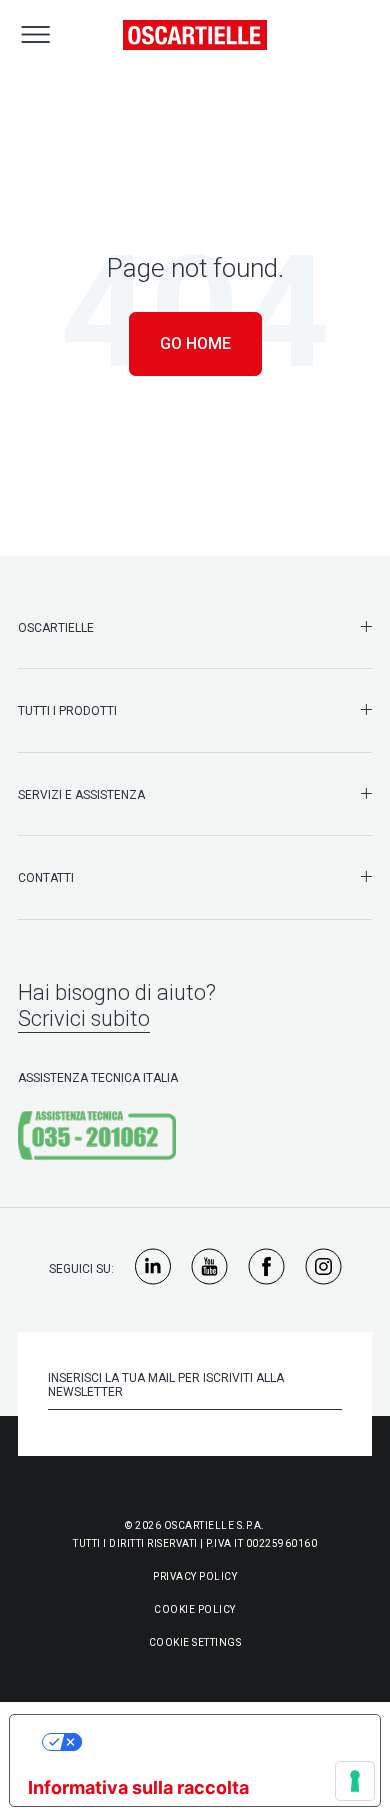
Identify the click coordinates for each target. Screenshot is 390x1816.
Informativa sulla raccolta (138, 1787)
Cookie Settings (195, 1642)
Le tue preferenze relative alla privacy (215, 1741)
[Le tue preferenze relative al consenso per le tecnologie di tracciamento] (355, 1781)
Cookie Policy (195, 1609)
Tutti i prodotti (67, 711)
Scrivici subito (84, 1018)
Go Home (195, 343)
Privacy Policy (195, 1576)
